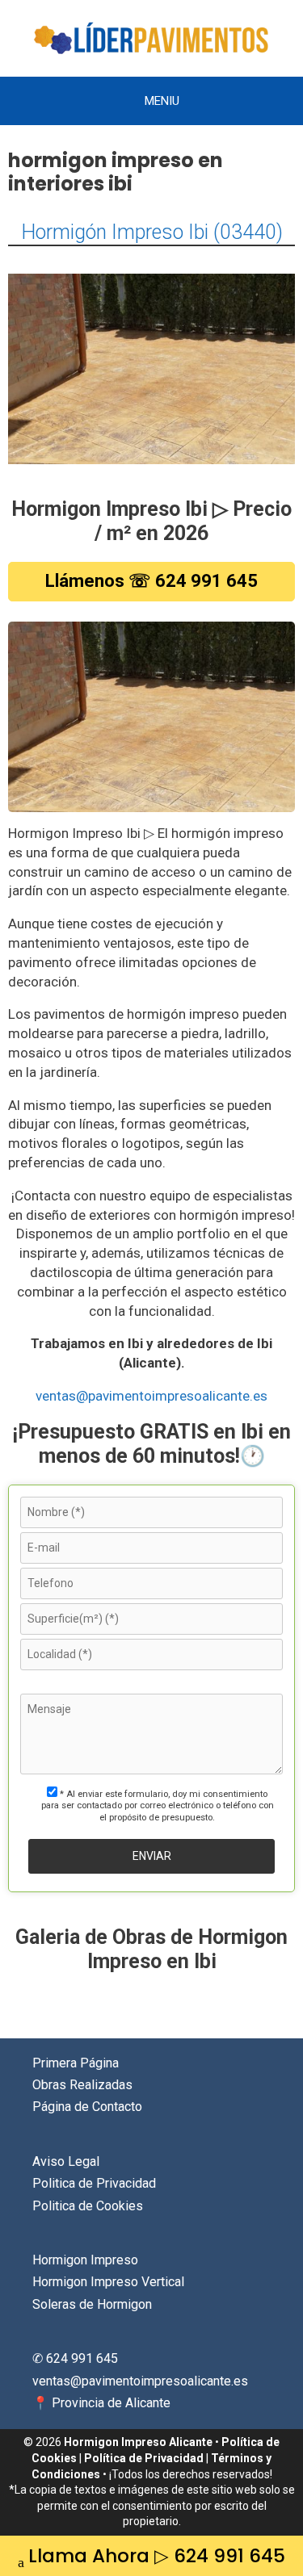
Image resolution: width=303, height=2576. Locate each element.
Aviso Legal (66, 2161)
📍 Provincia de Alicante (101, 2403)
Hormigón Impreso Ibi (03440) (152, 232)
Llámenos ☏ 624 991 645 (151, 581)
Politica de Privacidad (94, 2183)
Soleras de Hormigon (92, 2304)
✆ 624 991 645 (75, 2358)
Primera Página (76, 2063)
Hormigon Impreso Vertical (108, 2282)
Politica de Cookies (88, 2206)
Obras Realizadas (82, 2085)
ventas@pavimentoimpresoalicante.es (151, 1396)
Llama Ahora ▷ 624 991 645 (157, 2556)
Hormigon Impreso (85, 2260)
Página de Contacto (87, 2107)
